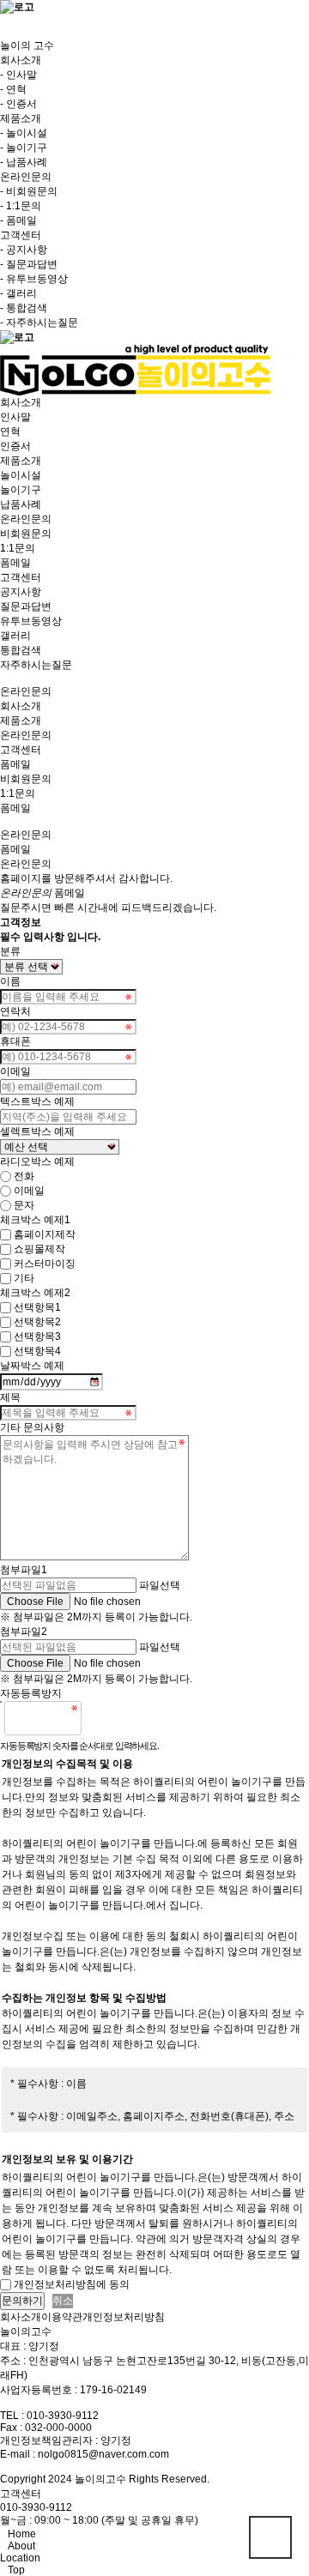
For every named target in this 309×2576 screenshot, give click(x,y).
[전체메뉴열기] (4, 21)
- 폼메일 (18, 220)
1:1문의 (18, 793)
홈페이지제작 (45, 1234)
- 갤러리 (18, 293)
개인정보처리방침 (124, 2317)
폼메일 (15, 808)
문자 (24, 1205)
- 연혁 (13, 89)
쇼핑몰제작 (39, 1249)
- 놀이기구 (24, 148)
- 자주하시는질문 (39, 323)
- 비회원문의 (29, 191)
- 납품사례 (24, 162)
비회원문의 (26, 779)
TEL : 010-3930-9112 (49, 2416)
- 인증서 (18, 104)
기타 (24, 1278)
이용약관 (62, 2317)
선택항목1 (37, 1307)
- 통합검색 (24, 308)
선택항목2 (37, 1322)
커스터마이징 (45, 1264)
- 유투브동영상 (34, 279)
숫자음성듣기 (101, 1718)
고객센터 (21, 750)
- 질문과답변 (29, 264)
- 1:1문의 (21, 206)
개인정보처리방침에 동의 (72, 2284)
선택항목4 (37, 1351)
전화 (24, 1176)
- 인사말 (18, 75)
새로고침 (138, 1718)
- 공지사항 (24, 250)
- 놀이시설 (24, 133)
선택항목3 (37, 1336)
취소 (63, 2301)
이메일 (29, 1191)
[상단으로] (270, 2537)
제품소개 (21, 721)
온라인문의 (26, 735)
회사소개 (21, 706)
